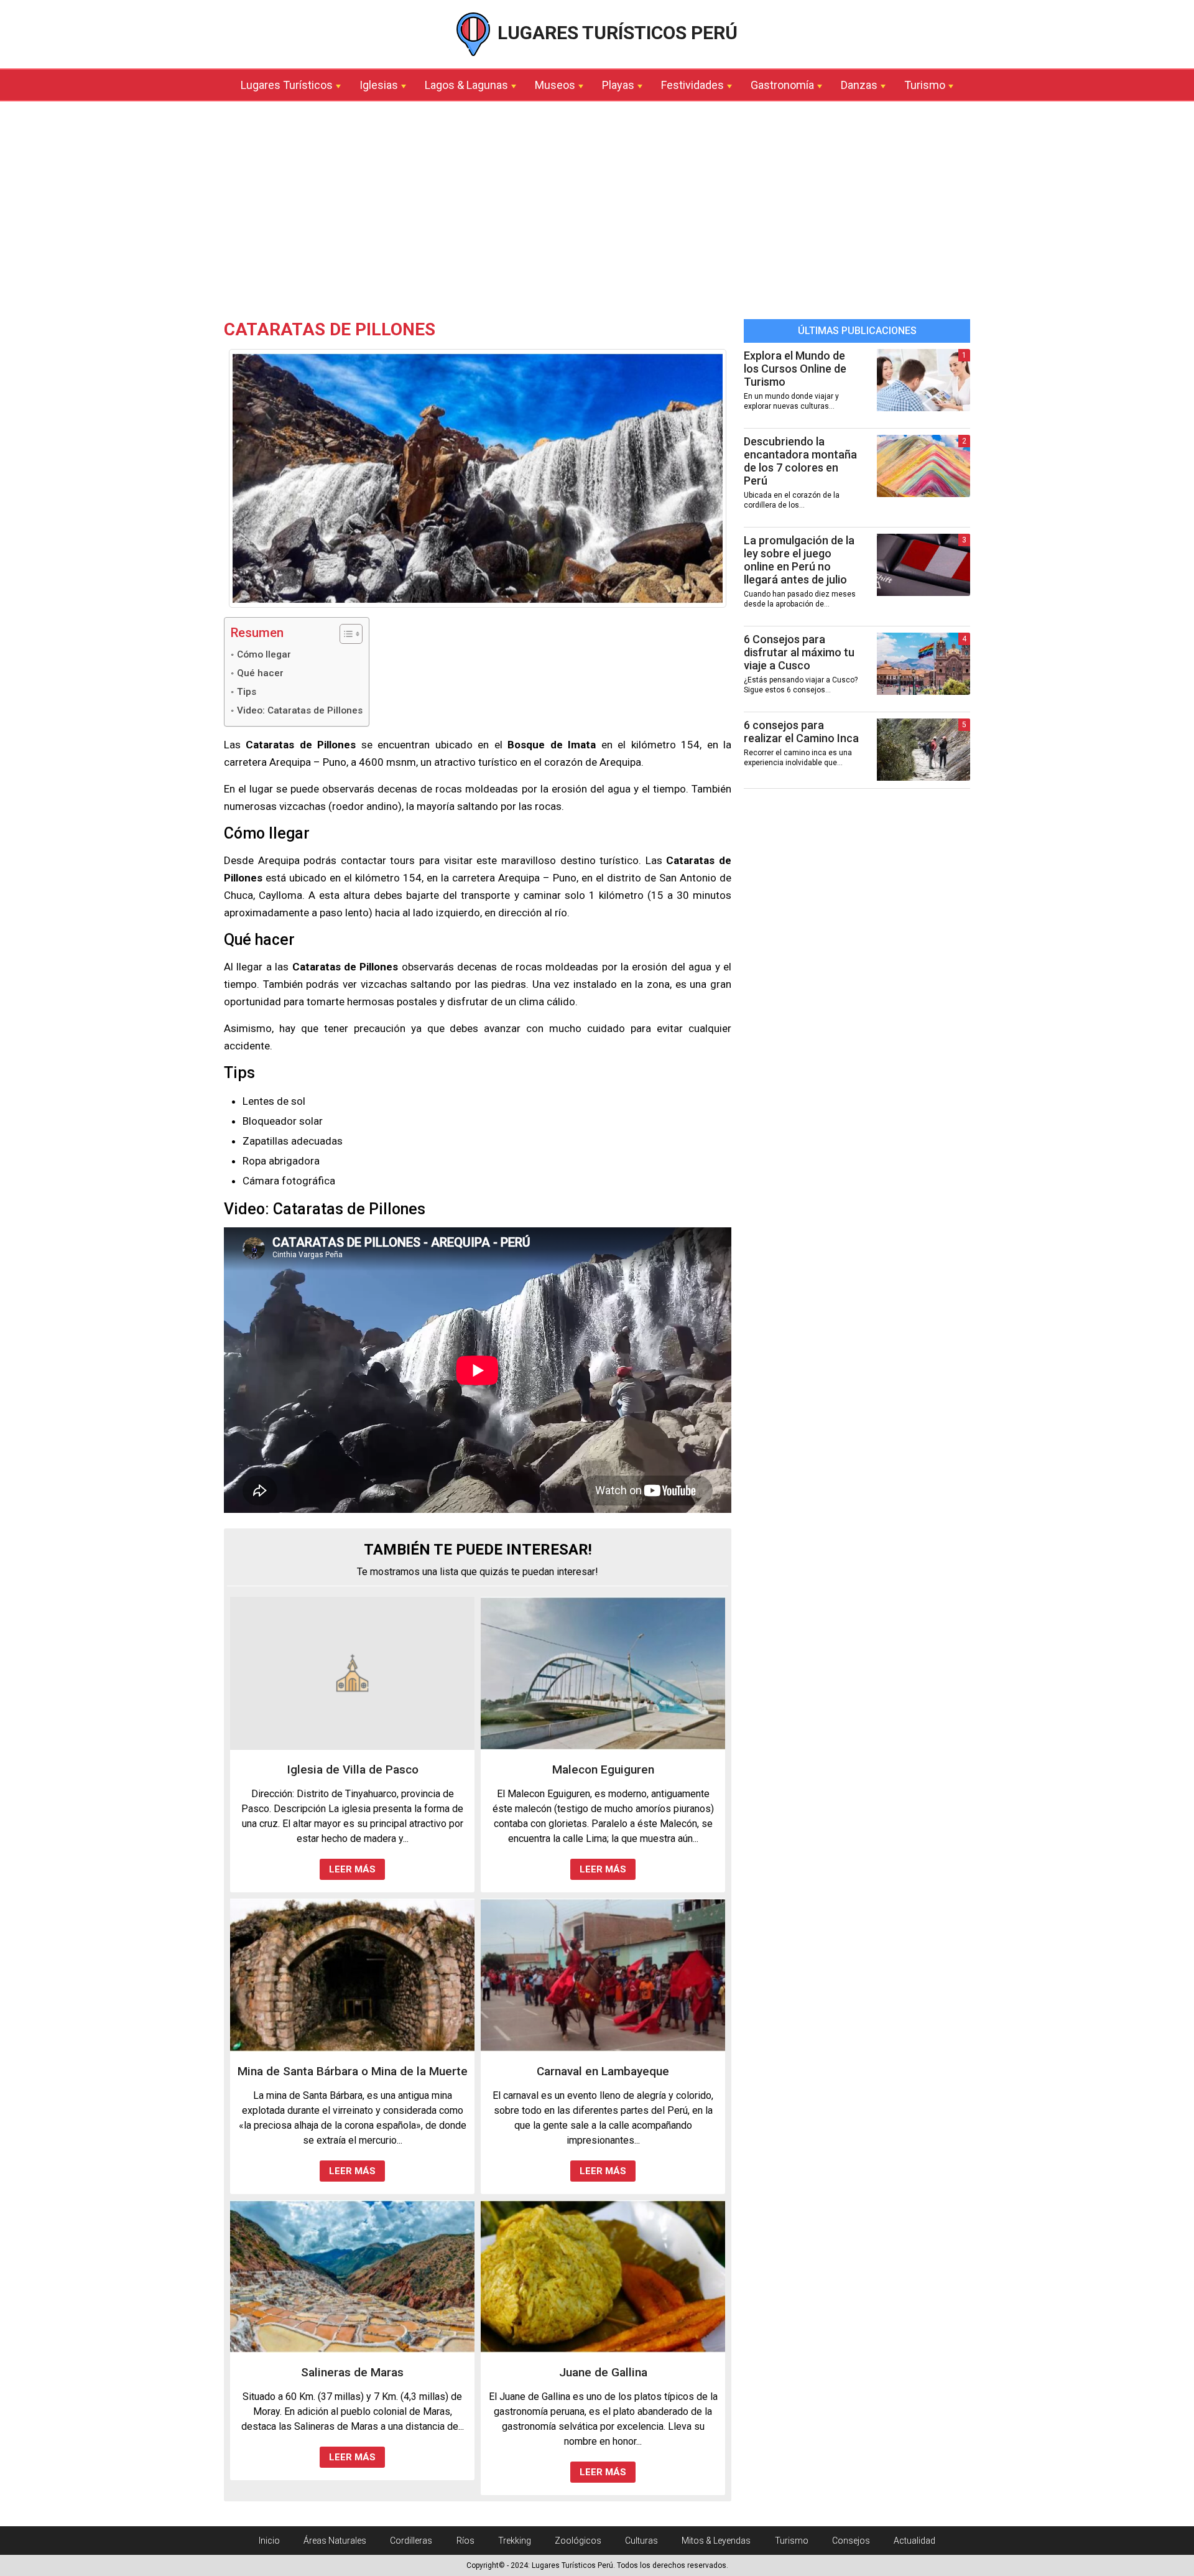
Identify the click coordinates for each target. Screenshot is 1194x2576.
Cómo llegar (264, 654)
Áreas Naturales (335, 2541)
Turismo (925, 85)
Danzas (859, 85)
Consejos (851, 2541)
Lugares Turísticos (287, 85)
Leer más (352, 1869)
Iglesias (379, 85)
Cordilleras (411, 2541)
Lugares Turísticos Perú (615, 33)
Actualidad (914, 2541)
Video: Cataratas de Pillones (300, 710)
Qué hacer (260, 673)
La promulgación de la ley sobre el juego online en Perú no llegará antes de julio (799, 560)
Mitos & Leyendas (716, 2541)
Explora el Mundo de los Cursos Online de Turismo (795, 369)
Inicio (269, 2541)
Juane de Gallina (603, 2372)
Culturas (641, 2541)
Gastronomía (782, 85)
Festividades (692, 85)
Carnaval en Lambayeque (603, 2071)
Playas (618, 85)
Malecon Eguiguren (603, 1769)
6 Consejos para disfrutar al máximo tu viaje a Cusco (799, 652)
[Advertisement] (597, 213)
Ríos (465, 2541)
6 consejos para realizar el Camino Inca (801, 732)
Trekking (515, 2541)
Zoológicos (578, 2541)
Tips (247, 692)
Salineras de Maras (352, 2372)
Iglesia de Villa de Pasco (353, 1769)
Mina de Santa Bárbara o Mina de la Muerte (353, 2071)
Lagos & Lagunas (466, 85)
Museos (555, 85)
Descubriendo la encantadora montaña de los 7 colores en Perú (800, 461)
